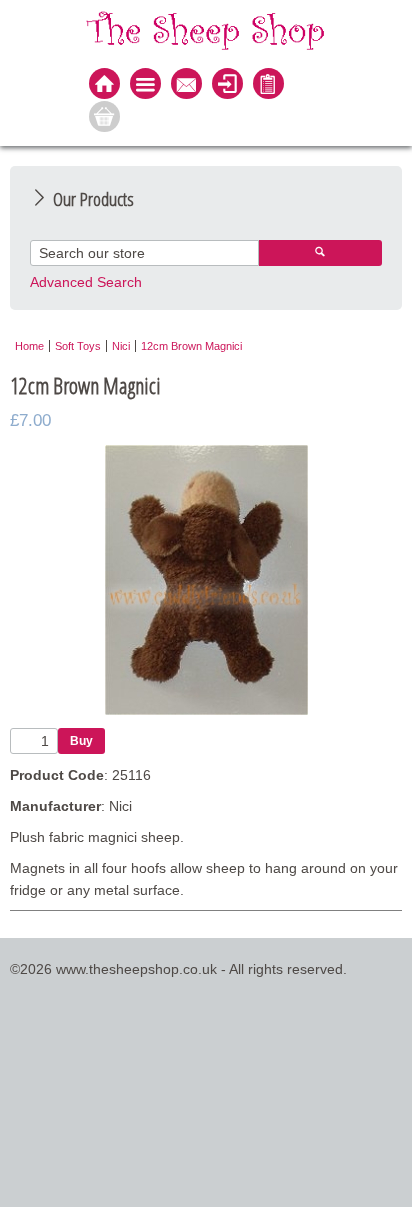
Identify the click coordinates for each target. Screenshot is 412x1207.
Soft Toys (78, 346)
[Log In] (227, 85)
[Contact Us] (186, 85)
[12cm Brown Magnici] (206, 710)
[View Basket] (104, 118)
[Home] (104, 85)
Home (29, 346)
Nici (121, 346)
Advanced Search (86, 282)
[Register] (268, 85)
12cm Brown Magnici (191, 346)
